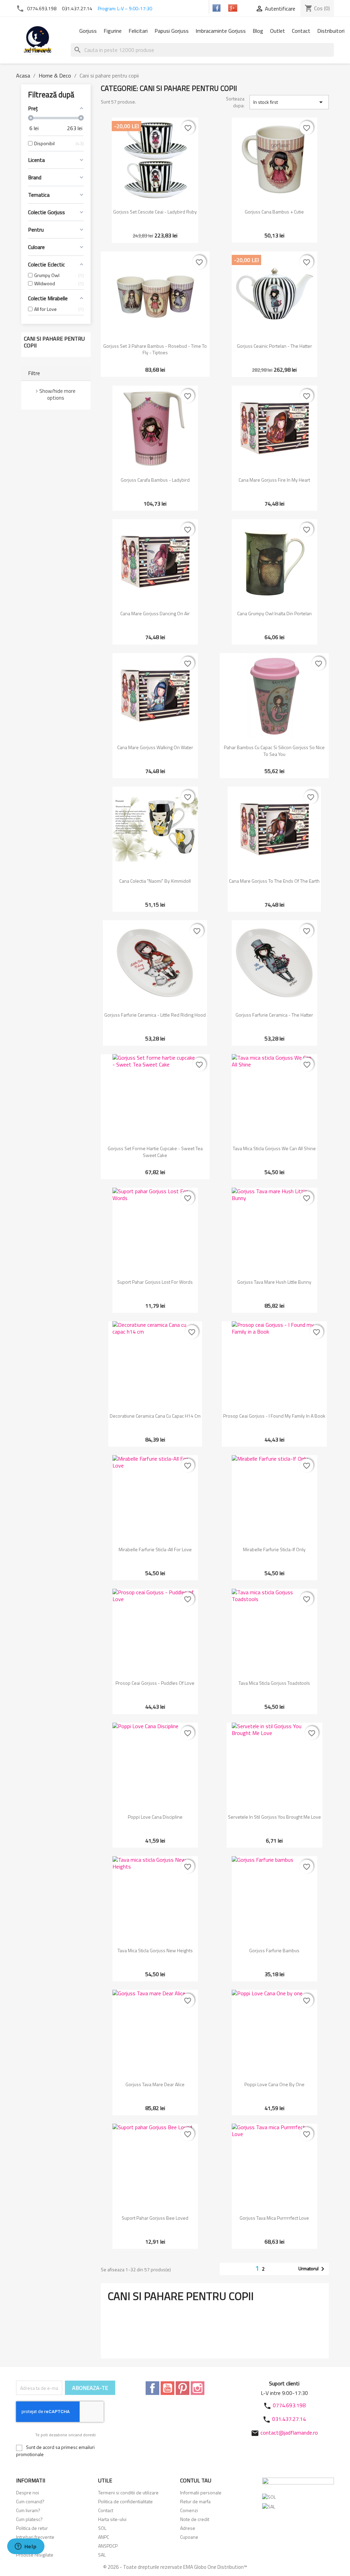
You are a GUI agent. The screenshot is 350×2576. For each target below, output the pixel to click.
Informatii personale (201, 2492)
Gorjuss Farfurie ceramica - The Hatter (274, 1015)
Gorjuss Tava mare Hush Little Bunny (274, 1282)
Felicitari (138, 31)
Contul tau (196, 2480)
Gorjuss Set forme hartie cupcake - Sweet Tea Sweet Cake (155, 1152)
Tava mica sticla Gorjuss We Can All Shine (274, 1148)
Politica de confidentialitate (125, 2501)
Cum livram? (28, 2510)
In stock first (289, 102)
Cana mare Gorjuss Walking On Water (155, 747)
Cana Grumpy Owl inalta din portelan (274, 613)
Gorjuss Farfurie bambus (274, 1950)
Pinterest (183, 2388)
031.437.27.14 (77, 8)
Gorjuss (88, 31)
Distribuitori (331, 31)
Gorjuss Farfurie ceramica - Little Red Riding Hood (155, 1015)
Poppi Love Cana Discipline (155, 1817)
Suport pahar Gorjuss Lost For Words (155, 1282)
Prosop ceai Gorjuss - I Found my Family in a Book (274, 1416)
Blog (258, 31)
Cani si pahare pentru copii (54, 342)
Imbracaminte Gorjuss (221, 31)
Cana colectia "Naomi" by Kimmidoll (155, 881)
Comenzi (189, 2510)
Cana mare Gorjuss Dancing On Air (155, 613)
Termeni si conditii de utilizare (128, 2492)
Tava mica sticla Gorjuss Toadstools (274, 1683)
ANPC (104, 2537)
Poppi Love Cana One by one (274, 2084)
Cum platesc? (29, 2519)
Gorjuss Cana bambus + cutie (274, 212)
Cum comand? (30, 2501)
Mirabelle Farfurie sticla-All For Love (155, 1549)
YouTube (167, 2388)
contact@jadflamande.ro (289, 2433)
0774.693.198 (42, 8)
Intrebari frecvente (35, 2537)
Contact (301, 31)
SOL (102, 2528)
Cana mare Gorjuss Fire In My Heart (274, 480)
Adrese (188, 2528)
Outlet (278, 31)
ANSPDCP (108, 2546)
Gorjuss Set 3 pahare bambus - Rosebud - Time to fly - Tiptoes (155, 349)
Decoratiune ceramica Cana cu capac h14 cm (155, 1416)
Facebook (152, 2388)
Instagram (198, 2388)
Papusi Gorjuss (172, 31)
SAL (102, 2555)
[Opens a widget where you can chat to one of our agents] (26, 2547)
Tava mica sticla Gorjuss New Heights (155, 1950)
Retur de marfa (195, 2501)
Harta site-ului (112, 2519)
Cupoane (189, 2537)
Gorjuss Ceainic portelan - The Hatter (274, 346)
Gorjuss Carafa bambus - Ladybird (155, 480)
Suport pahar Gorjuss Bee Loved (155, 2218)
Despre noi (28, 2492)
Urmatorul (313, 2269)
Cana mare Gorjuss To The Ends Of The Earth (274, 881)
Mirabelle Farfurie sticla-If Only (274, 1549)
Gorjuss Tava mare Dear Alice (155, 2084)
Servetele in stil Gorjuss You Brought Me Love (274, 1817)
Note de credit (195, 2519)
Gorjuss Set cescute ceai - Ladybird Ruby (155, 212)
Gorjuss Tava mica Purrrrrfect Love (274, 2218)
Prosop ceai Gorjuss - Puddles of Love (155, 1683)
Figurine (113, 31)
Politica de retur (32, 2528)
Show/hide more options (57, 394)
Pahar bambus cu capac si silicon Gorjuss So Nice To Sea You (274, 751)
